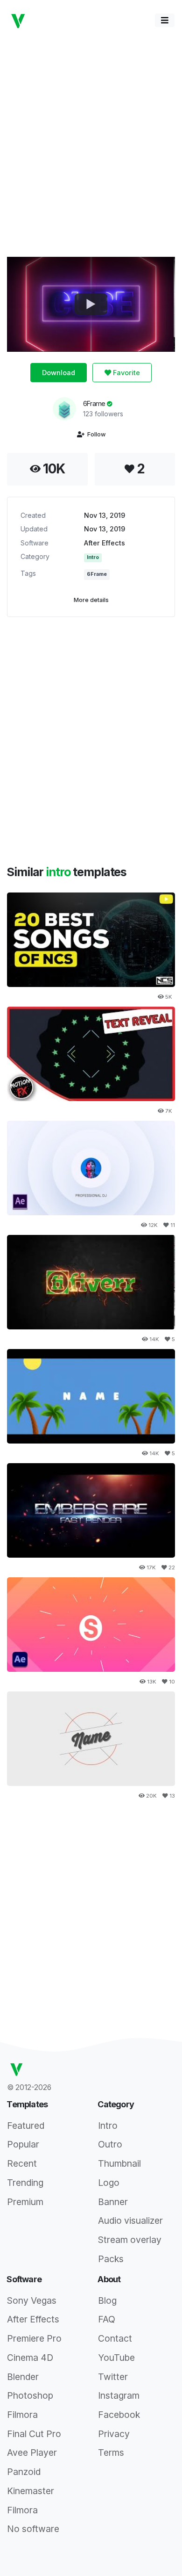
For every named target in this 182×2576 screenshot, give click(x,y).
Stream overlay (130, 2240)
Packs (111, 2259)
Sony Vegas (32, 2300)
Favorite (126, 373)
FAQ (107, 2319)
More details (91, 600)
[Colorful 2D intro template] (91, 1397)
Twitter (113, 2377)
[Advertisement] (91, 143)
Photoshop (30, 2395)
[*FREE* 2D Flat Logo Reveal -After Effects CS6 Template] (91, 1625)
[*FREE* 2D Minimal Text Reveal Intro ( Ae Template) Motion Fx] (91, 1054)
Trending (25, 2183)
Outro (110, 2144)
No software (33, 2529)
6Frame (95, 403)
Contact (115, 2338)
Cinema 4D (30, 2358)
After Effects (105, 543)
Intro (93, 557)
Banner (113, 2202)
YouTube (116, 2358)
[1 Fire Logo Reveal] (91, 1282)
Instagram (119, 2395)
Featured (26, 2126)
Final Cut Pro (34, 2434)
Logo (109, 2183)
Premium (25, 2202)
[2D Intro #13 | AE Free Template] (91, 1739)
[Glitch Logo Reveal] (91, 940)
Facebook (119, 2415)
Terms (111, 2453)
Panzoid (24, 2472)
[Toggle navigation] (165, 20)
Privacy (114, 2434)
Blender (23, 2377)
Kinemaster (31, 2491)
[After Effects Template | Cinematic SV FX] (91, 1511)
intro (59, 872)
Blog (107, 2300)
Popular (23, 2144)
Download (59, 373)
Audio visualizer (130, 2220)
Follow (95, 434)
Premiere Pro (34, 2338)
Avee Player (32, 2453)
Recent (22, 2163)
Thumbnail (119, 2163)
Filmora (22, 2415)
